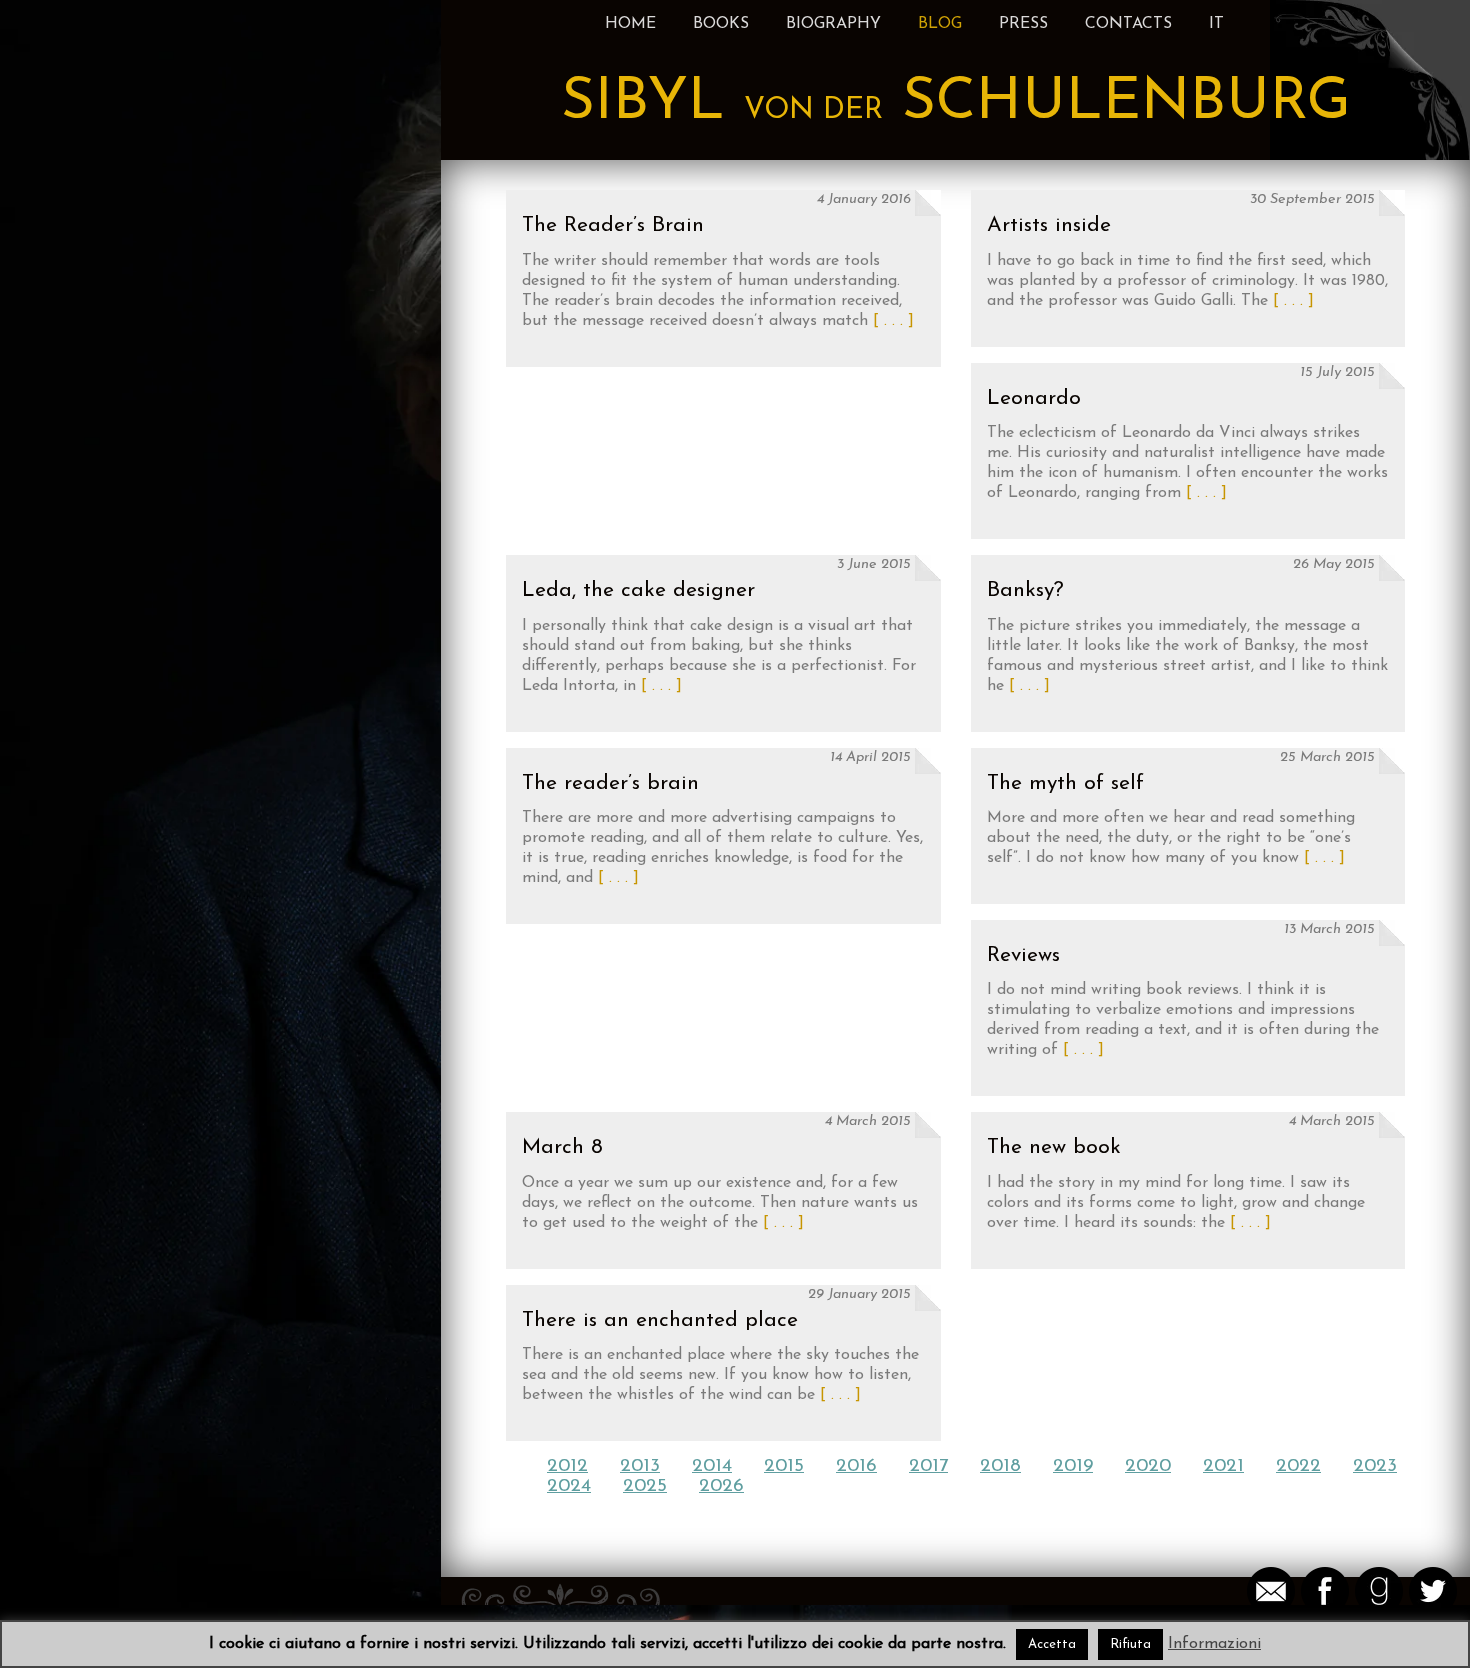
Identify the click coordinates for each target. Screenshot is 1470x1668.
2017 (928, 1466)
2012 (567, 1466)
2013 (640, 1466)
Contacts (1128, 24)
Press (1023, 24)
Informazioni (1214, 1644)
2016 (856, 1466)
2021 (1223, 1466)
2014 (712, 1466)
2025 (645, 1486)
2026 (721, 1486)
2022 (1298, 1466)
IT (1216, 24)
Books (721, 24)
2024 (569, 1486)
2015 (784, 1466)
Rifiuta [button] (1130, 1644)
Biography (833, 24)
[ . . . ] (893, 321)
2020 (1148, 1466)
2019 (1073, 1466)
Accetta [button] (1052, 1644)
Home (630, 24)
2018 (1000, 1466)
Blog (940, 24)
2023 (1375, 1466)
